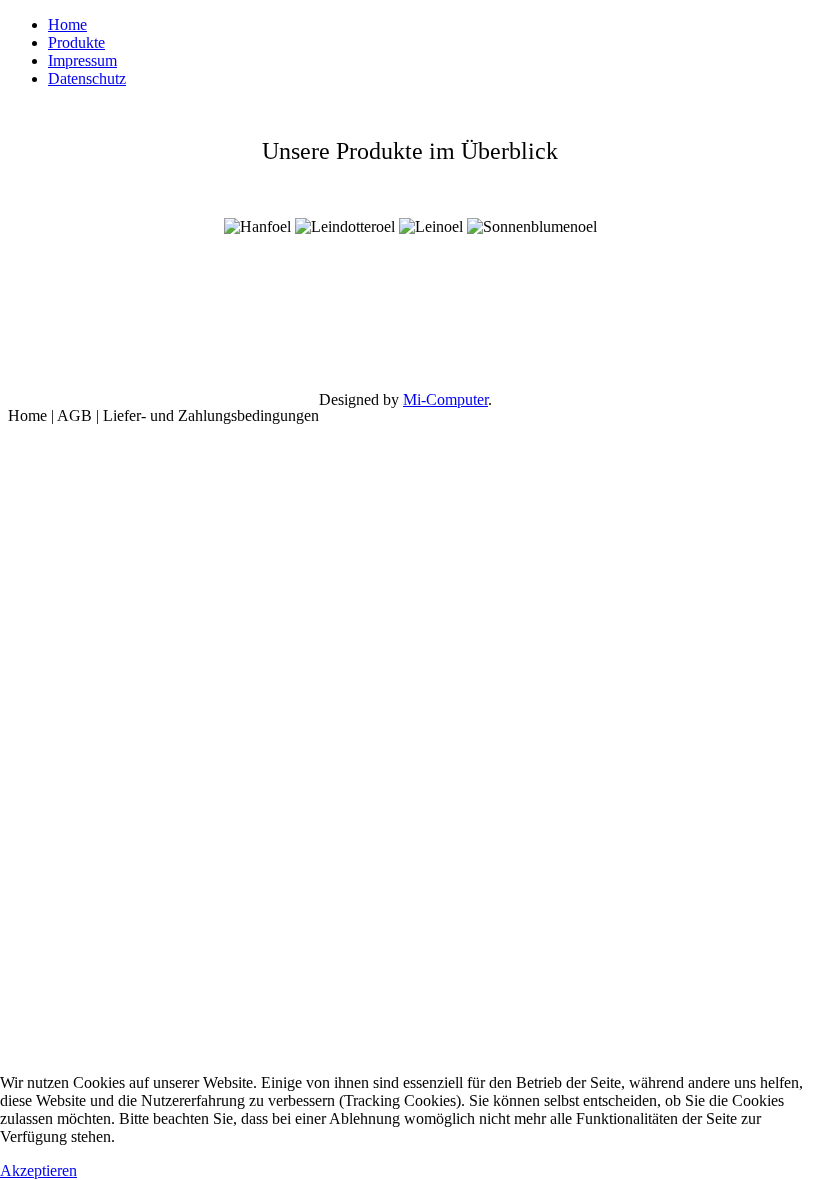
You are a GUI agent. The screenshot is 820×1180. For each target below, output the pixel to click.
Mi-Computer (445, 399)
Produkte (76, 42)
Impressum (82, 60)
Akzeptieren (38, 1170)
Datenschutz (87, 78)
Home (67, 24)
